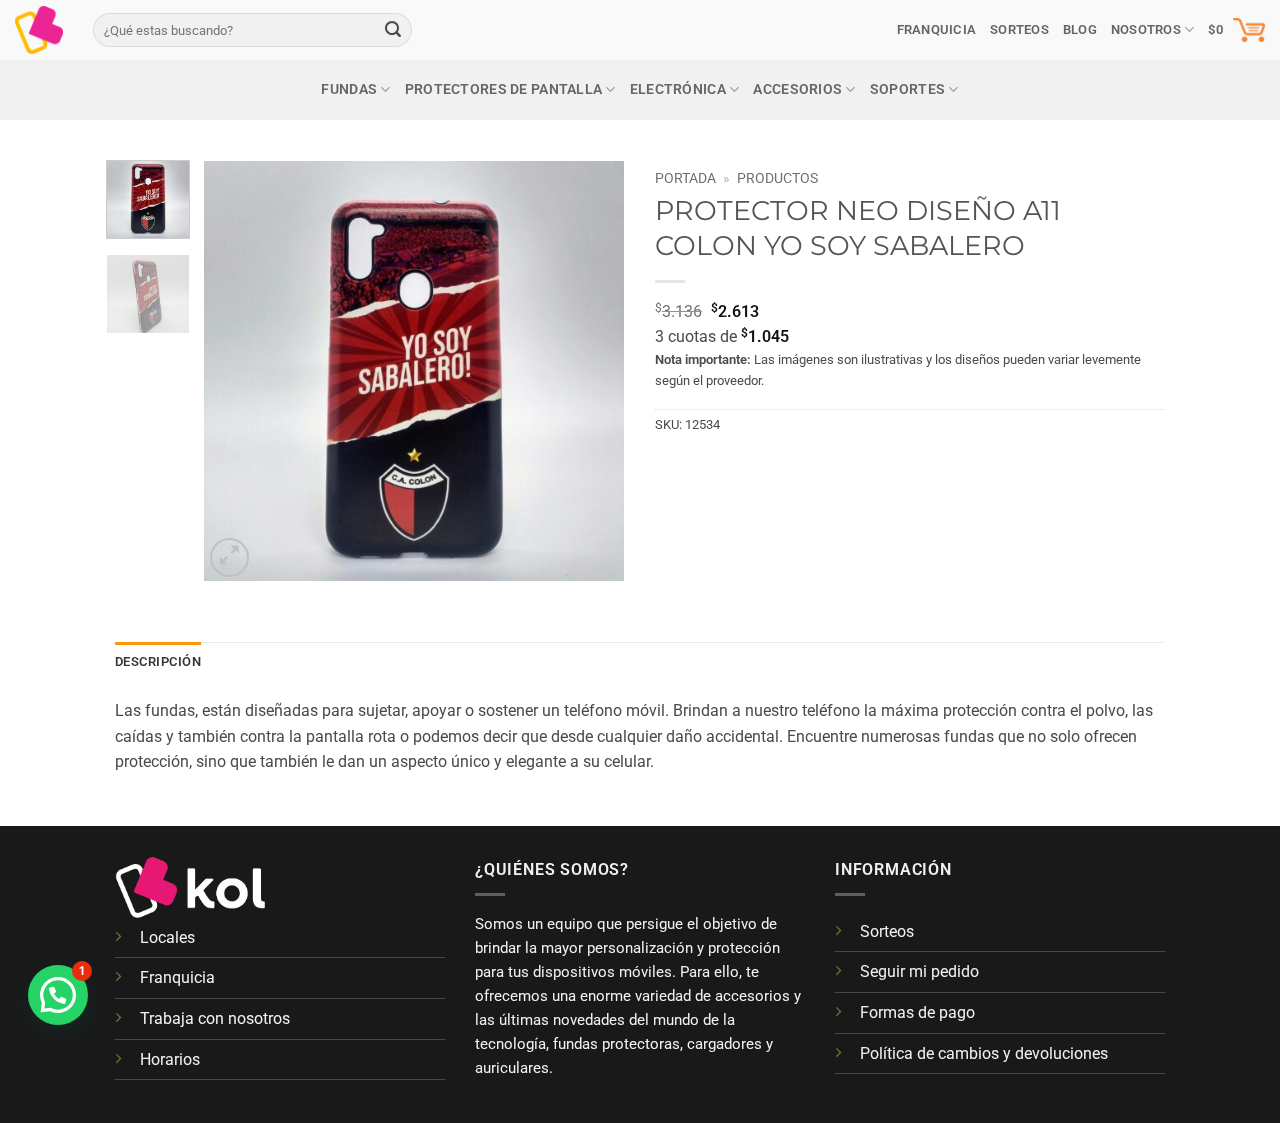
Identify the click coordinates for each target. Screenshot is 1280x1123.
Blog (1080, 29)
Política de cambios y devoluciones (984, 1053)
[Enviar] (393, 30)
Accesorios (797, 89)
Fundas (349, 89)
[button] (1236, 30)
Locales (167, 937)
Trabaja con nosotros (215, 1018)
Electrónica (678, 89)
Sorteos (887, 931)
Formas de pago (917, 1012)
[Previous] (237, 371)
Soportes (907, 89)
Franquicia (937, 29)
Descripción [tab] (158, 661)
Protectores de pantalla (504, 89)
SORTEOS (1019, 29)
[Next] (592, 371)
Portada (685, 178)
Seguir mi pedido (919, 971)
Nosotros (1146, 29)
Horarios (170, 1059)
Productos (777, 178)
